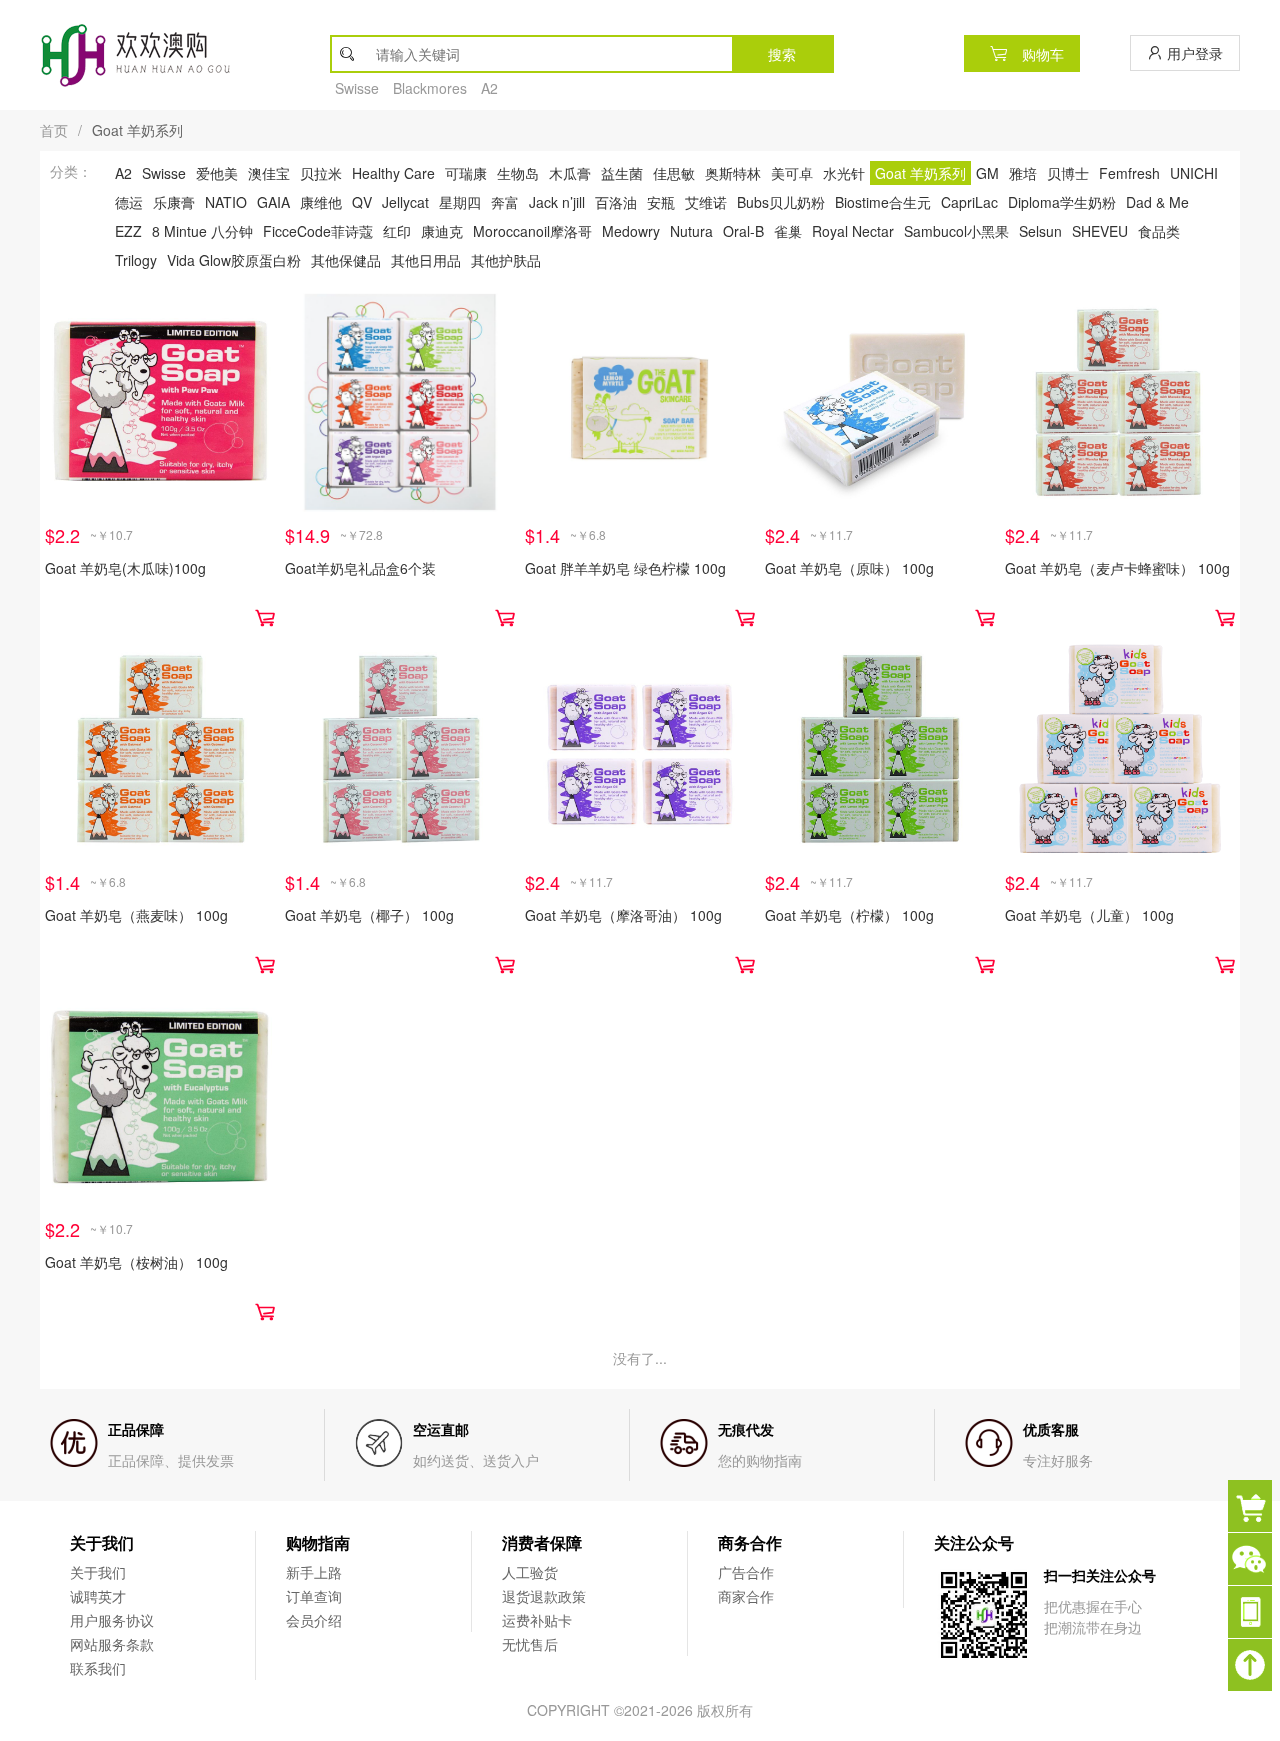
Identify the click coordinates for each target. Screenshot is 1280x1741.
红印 (397, 231)
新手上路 (314, 1572)
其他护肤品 (506, 260)
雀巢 (788, 231)
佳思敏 (674, 173)
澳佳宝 (269, 173)
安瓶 (661, 202)
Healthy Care (393, 173)
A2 (489, 88)
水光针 (844, 173)
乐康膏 (174, 202)
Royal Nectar (853, 231)
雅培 (1023, 173)
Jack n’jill (557, 202)
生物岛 (518, 173)
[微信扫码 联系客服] (1254, 1559)
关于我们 (98, 1572)
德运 (129, 202)
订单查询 (314, 1596)
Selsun (1040, 231)
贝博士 (1068, 173)
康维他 (321, 202)
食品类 (1159, 231)
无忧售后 (530, 1644)
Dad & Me (1157, 202)
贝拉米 (321, 173)
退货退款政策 (544, 1596)
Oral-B (743, 231)
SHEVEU (1100, 231)
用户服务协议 (112, 1620)
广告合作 (746, 1572)
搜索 (782, 54)
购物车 (1041, 54)
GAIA (273, 202)
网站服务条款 (112, 1644)
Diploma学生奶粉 (1062, 202)
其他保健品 (346, 260)
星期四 (460, 202)
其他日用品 (426, 260)
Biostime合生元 (883, 202)
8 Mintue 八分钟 (202, 231)
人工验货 (530, 1572)
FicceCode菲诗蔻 (318, 231)
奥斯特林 (733, 173)
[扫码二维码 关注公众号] (1254, 1612)
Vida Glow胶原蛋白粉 (234, 260)
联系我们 (98, 1668)
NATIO (226, 202)
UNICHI (1194, 173)
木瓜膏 (570, 173)
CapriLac (969, 202)
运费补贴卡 (537, 1620)
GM (987, 173)
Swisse (357, 88)
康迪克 (442, 231)
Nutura (691, 231)
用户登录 (1193, 53)
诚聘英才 (98, 1596)
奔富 (505, 202)
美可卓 (792, 173)
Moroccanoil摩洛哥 (532, 231)
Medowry (631, 231)
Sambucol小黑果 (956, 231)
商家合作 (746, 1596)
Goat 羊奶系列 (920, 173)
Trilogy (136, 260)
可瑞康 (466, 173)
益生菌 (622, 173)
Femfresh (1129, 173)
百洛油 (616, 202)
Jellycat (405, 202)
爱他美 (217, 173)
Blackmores (430, 88)
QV (362, 202)
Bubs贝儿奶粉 (781, 202)
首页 (54, 130)
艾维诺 (706, 202)
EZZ (128, 231)
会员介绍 (314, 1620)
